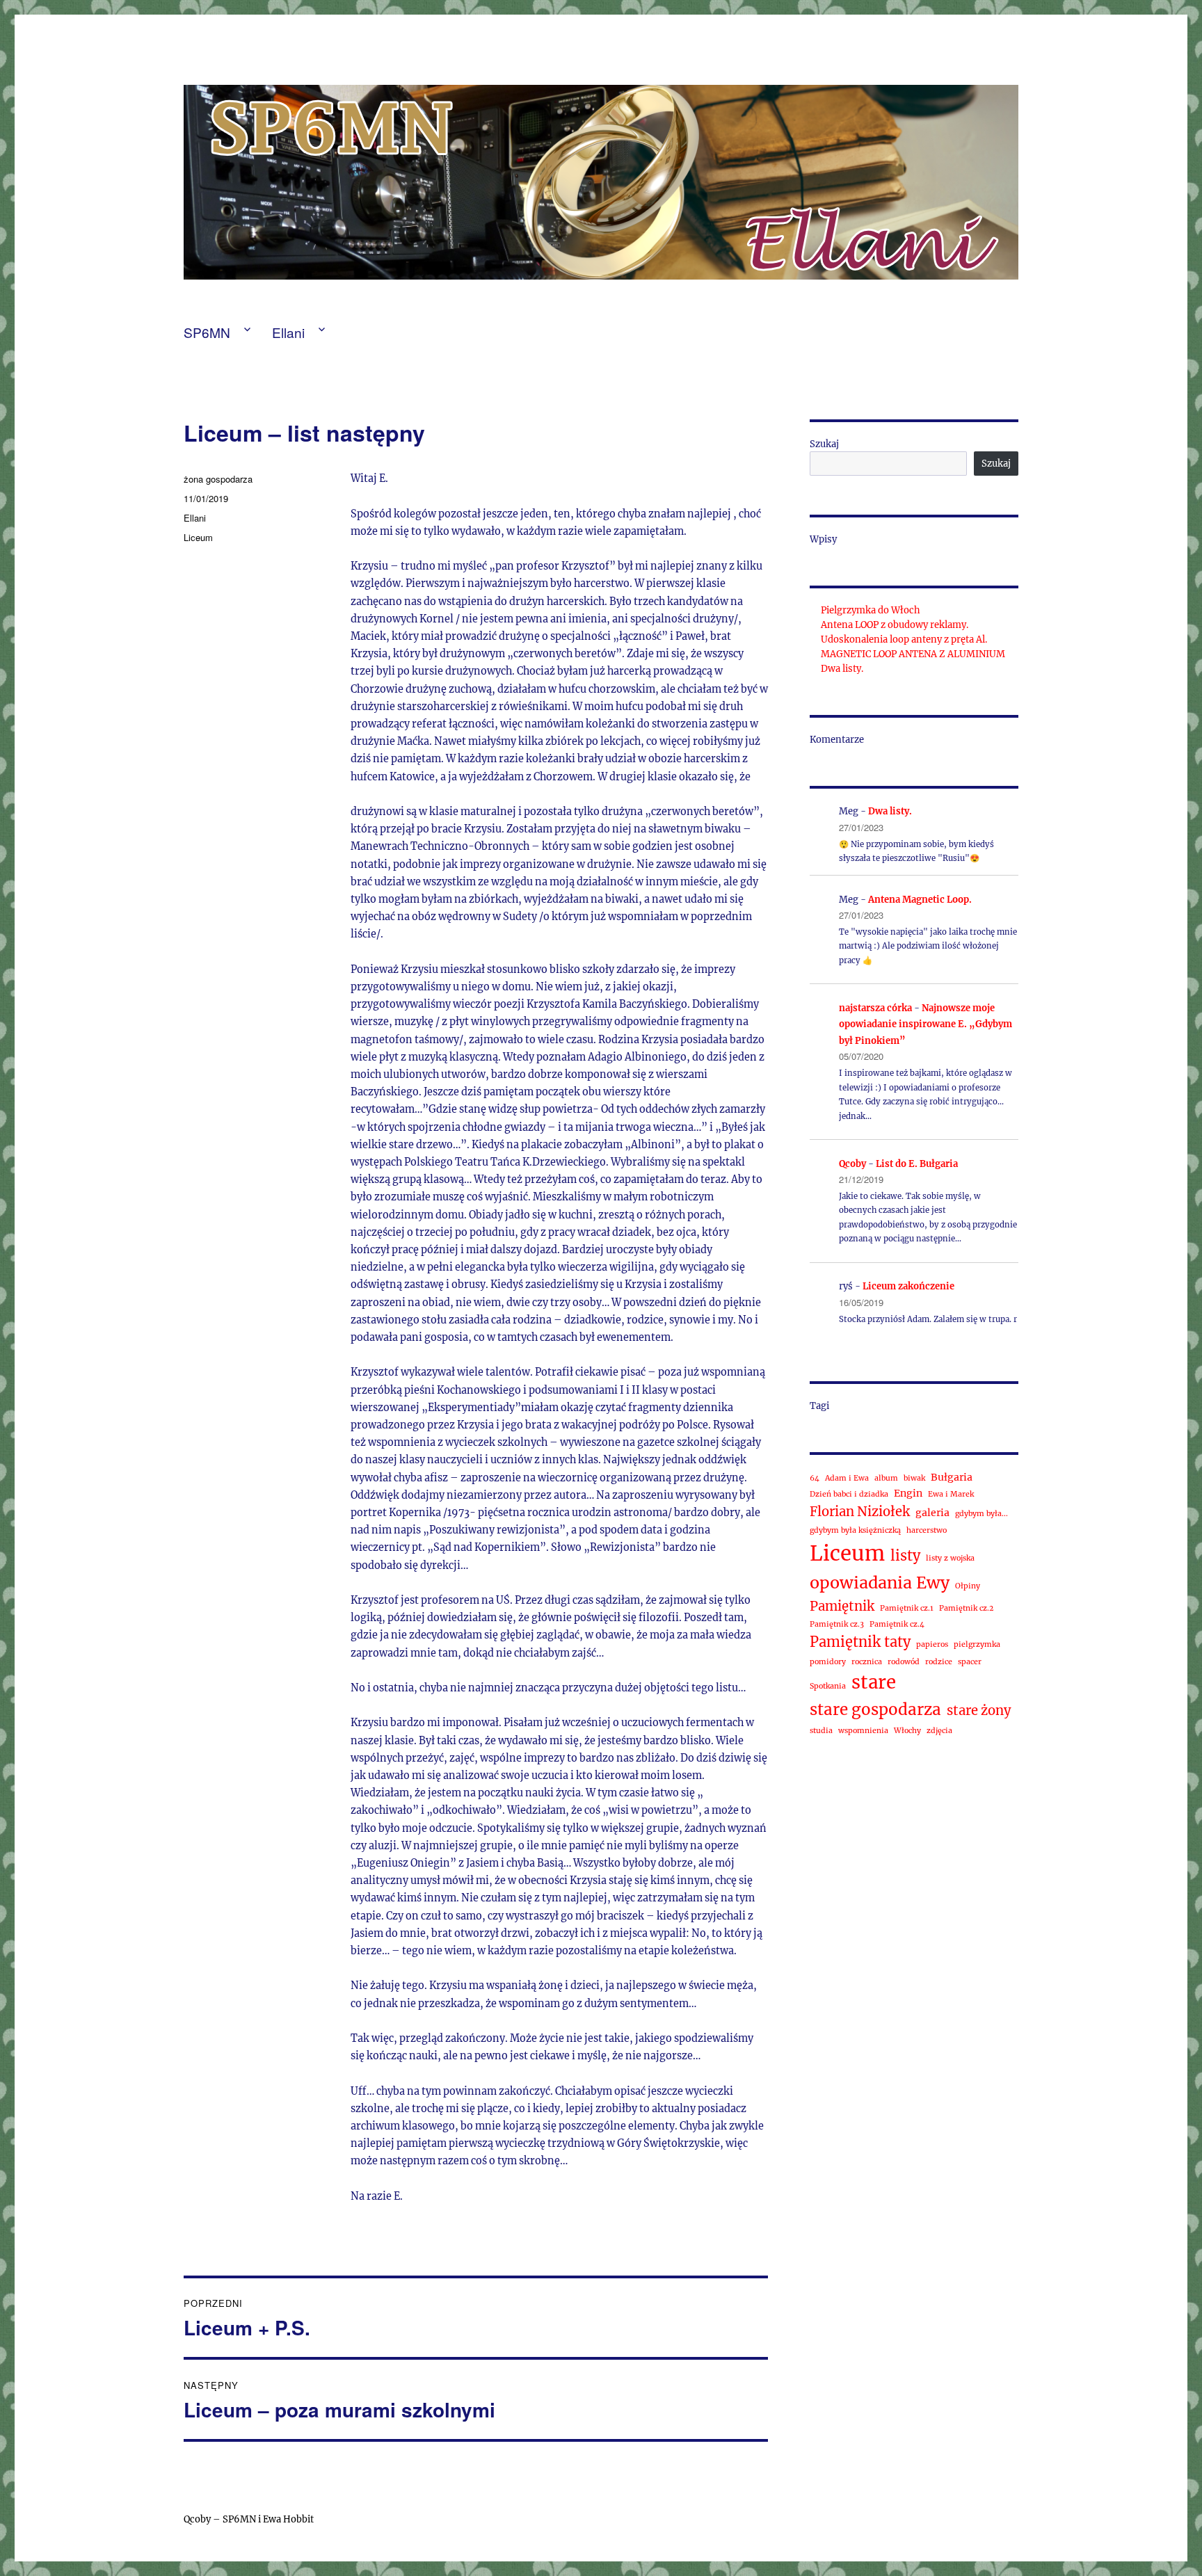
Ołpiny (968, 1586)
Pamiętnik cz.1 (907, 1608)
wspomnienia (863, 1731)
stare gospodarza (875, 1709)
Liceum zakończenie (908, 1286)
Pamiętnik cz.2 (966, 1608)
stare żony (979, 1710)
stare (874, 1682)
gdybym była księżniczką (855, 1530)
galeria (932, 1513)
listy (905, 1555)
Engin (908, 1493)
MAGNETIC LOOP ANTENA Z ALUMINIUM (913, 654)
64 (815, 1478)
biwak (914, 1478)
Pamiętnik (842, 1606)
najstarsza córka (875, 1008)
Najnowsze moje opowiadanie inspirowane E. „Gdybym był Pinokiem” (925, 1024)
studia (821, 1731)
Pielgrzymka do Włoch (871, 610)
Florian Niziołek (860, 1512)
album (886, 1478)
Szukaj (824, 444)
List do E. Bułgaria (917, 1164)
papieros (932, 1644)
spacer (970, 1662)
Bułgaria (952, 1477)
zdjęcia (939, 1731)
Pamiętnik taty (860, 1642)
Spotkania (828, 1686)
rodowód (904, 1662)
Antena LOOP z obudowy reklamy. (895, 625)
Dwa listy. (842, 669)
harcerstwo (927, 1530)
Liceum (198, 537)
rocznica (867, 1662)
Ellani (288, 332)
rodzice (939, 1662)
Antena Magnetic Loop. (920, 900)
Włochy (907, 1731)
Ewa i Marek (951, 1494)
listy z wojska (950, 1558)
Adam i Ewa (847, 1478)
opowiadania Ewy (880, 1583)
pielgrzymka (977, 1644)
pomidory (828, 1662)
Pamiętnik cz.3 (837, 1624)
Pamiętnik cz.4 (897, 1624)
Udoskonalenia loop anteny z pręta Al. (904, 639)
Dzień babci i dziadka (849, 1494)
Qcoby (852, 1164)
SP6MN (207, 332)
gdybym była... (981, 1514)
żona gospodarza (218, 479)
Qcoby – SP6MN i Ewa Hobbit (250, 2519)
